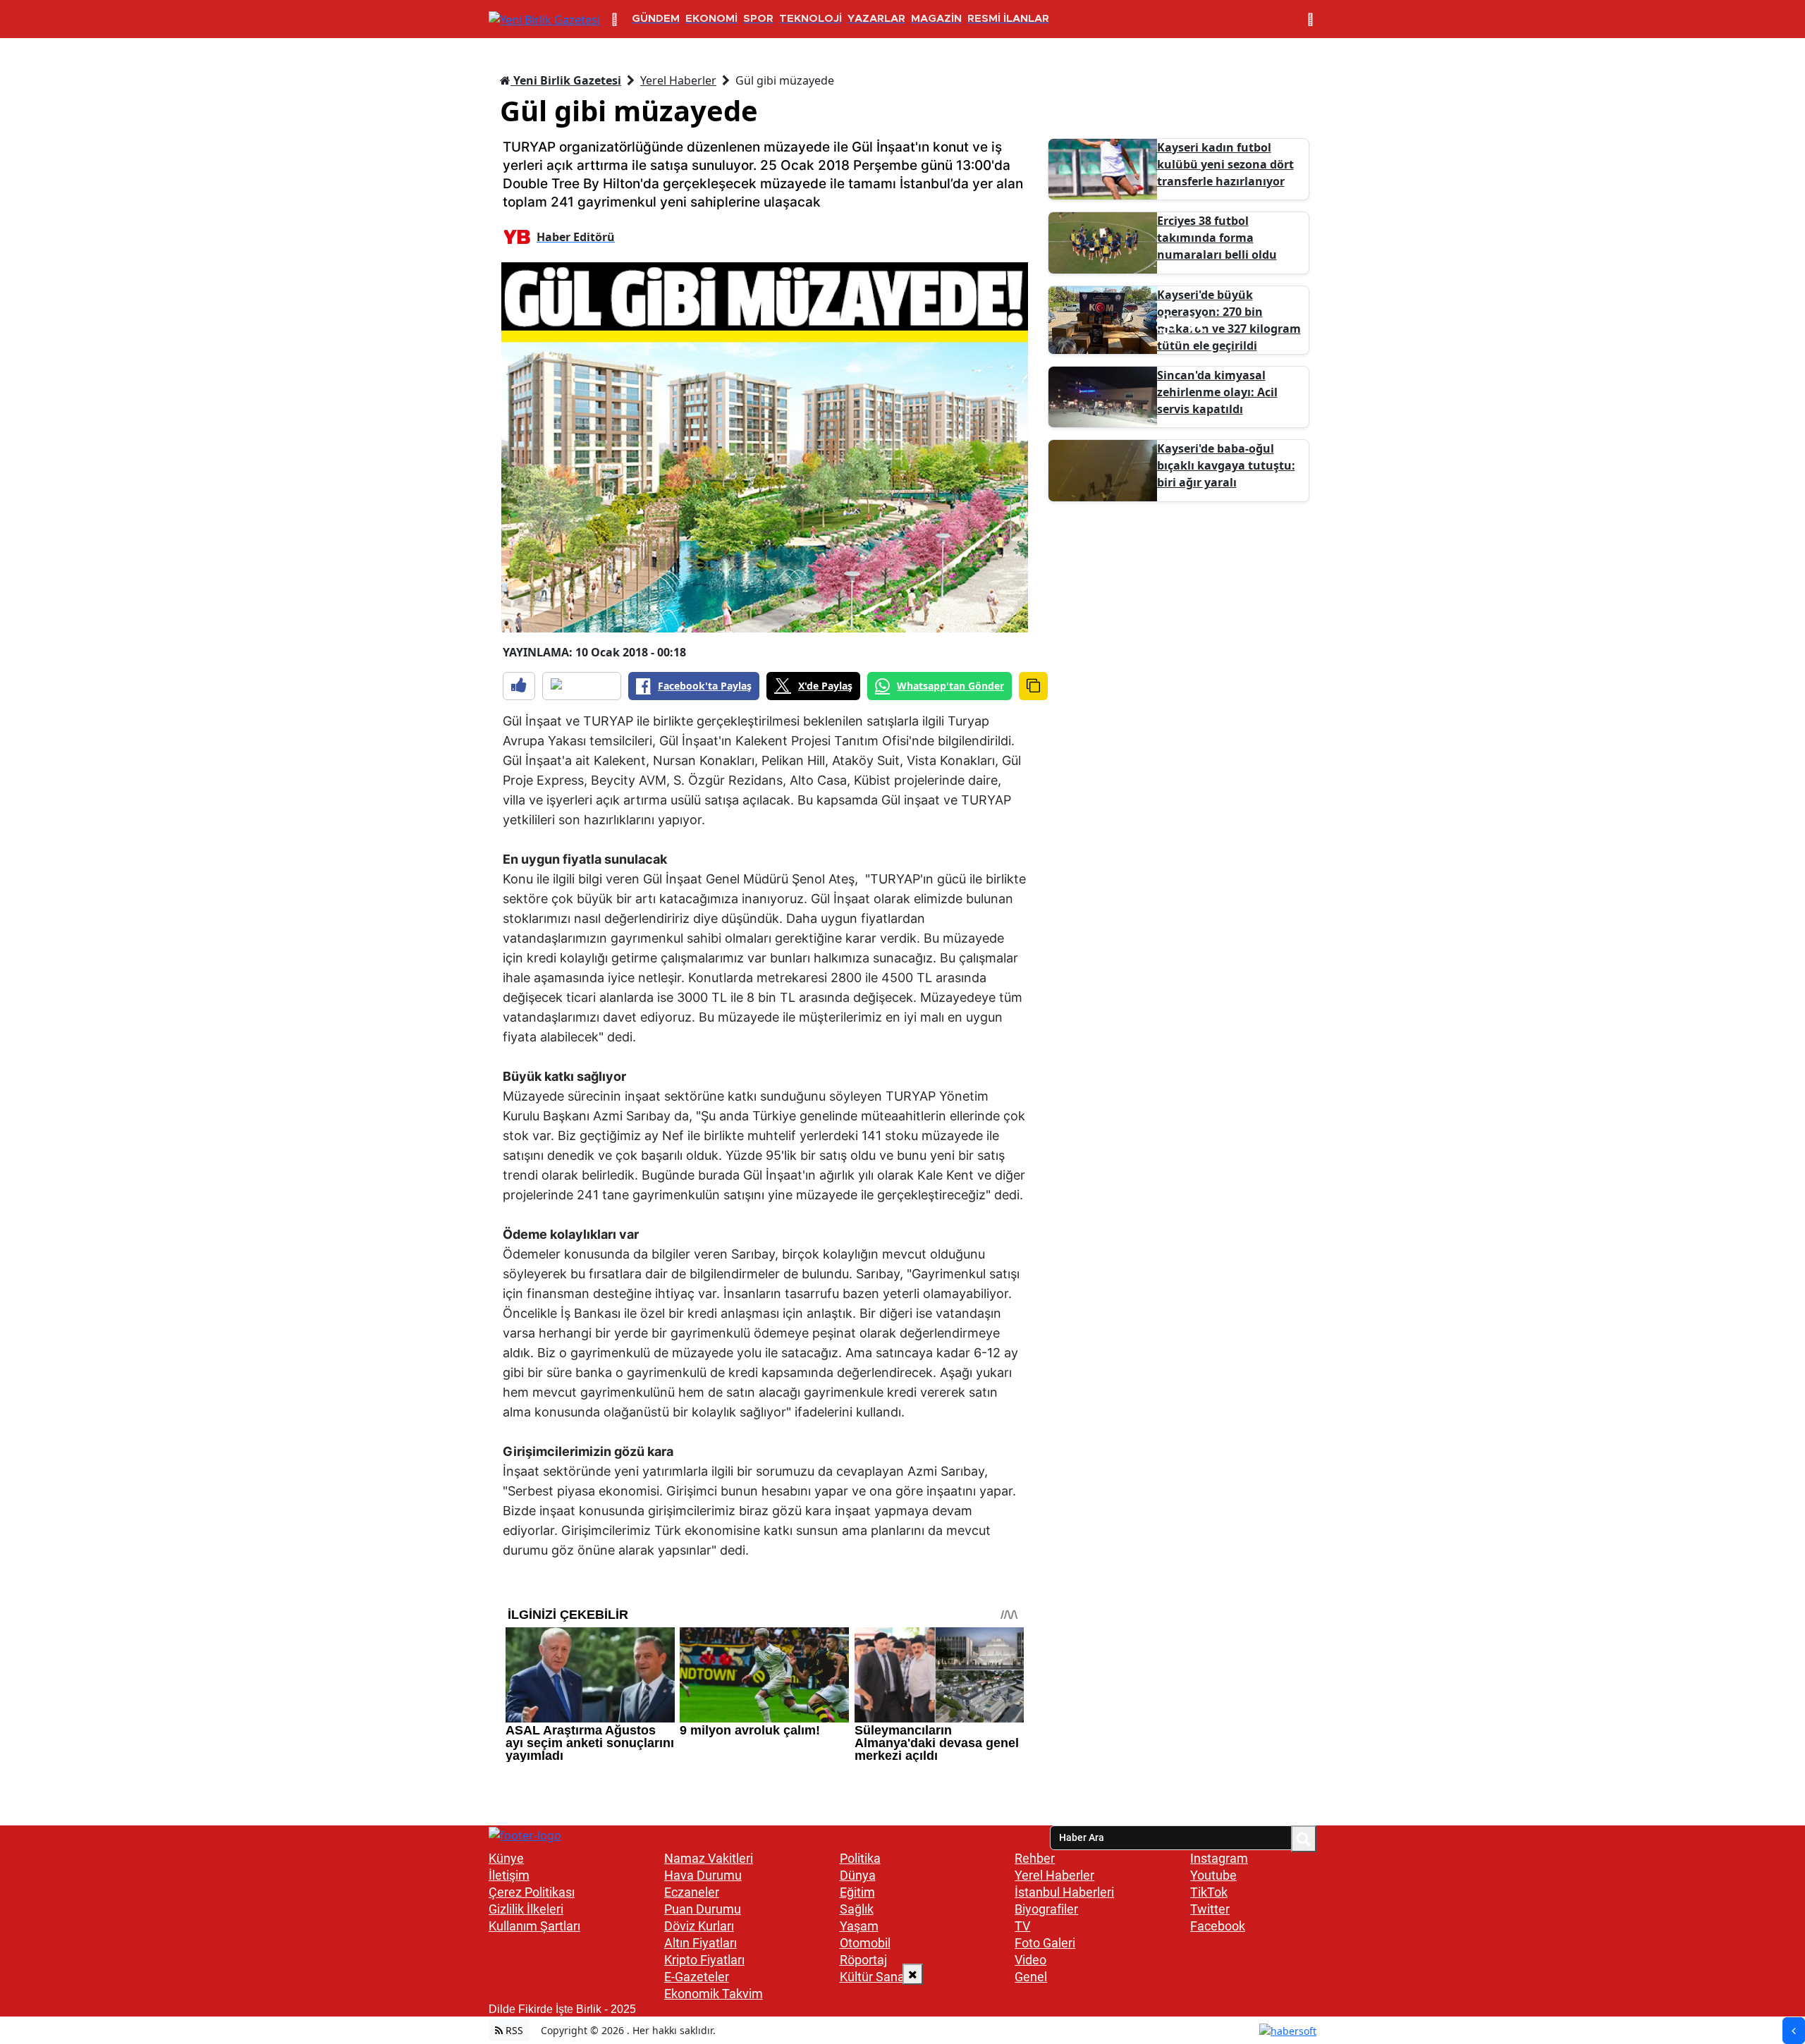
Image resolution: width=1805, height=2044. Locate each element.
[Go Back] (1794, 2031)
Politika (860, 1858)
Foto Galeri (1045, 1943)
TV (1022, 1926)
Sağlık (857, 1909)
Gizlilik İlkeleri (526, 1909)
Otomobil (865, 1943)
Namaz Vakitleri (709, 1858)
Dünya (858, 1875)
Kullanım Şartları (534, 1926)
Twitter (1210, 1909)
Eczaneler (692, 1892)
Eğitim (857, 1892)
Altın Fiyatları (700, 1943)
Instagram (1219, 1858)
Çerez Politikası (532, 1892)
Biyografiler (1046, 1909)
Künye (506, 1858)
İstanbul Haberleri (1064, 1892)
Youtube (1213, 1875)
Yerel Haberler (678, 80)
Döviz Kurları (699, 1926)
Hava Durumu (703, 1875)
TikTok (1209, 1892)
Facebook (1218, 1926)
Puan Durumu (703, 1909)
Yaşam (859, 1926)
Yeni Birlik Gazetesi (566, 80)
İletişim (509, 1875)
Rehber (1035, 1858)
